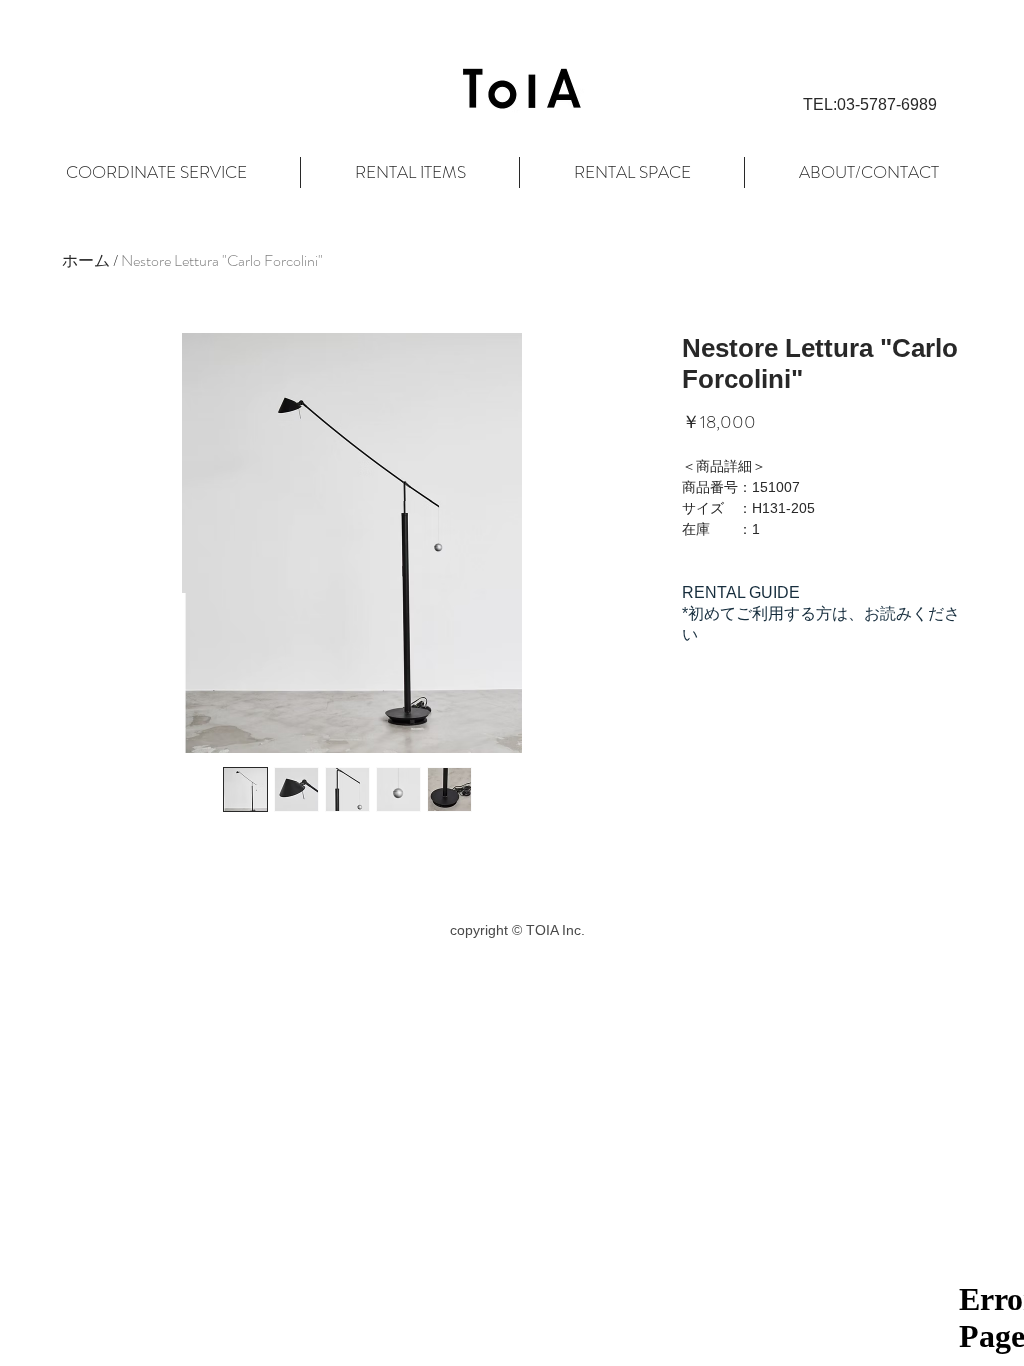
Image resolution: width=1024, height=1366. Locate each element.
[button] (869, 105)
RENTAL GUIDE (741, 592)
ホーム (86, 260)
